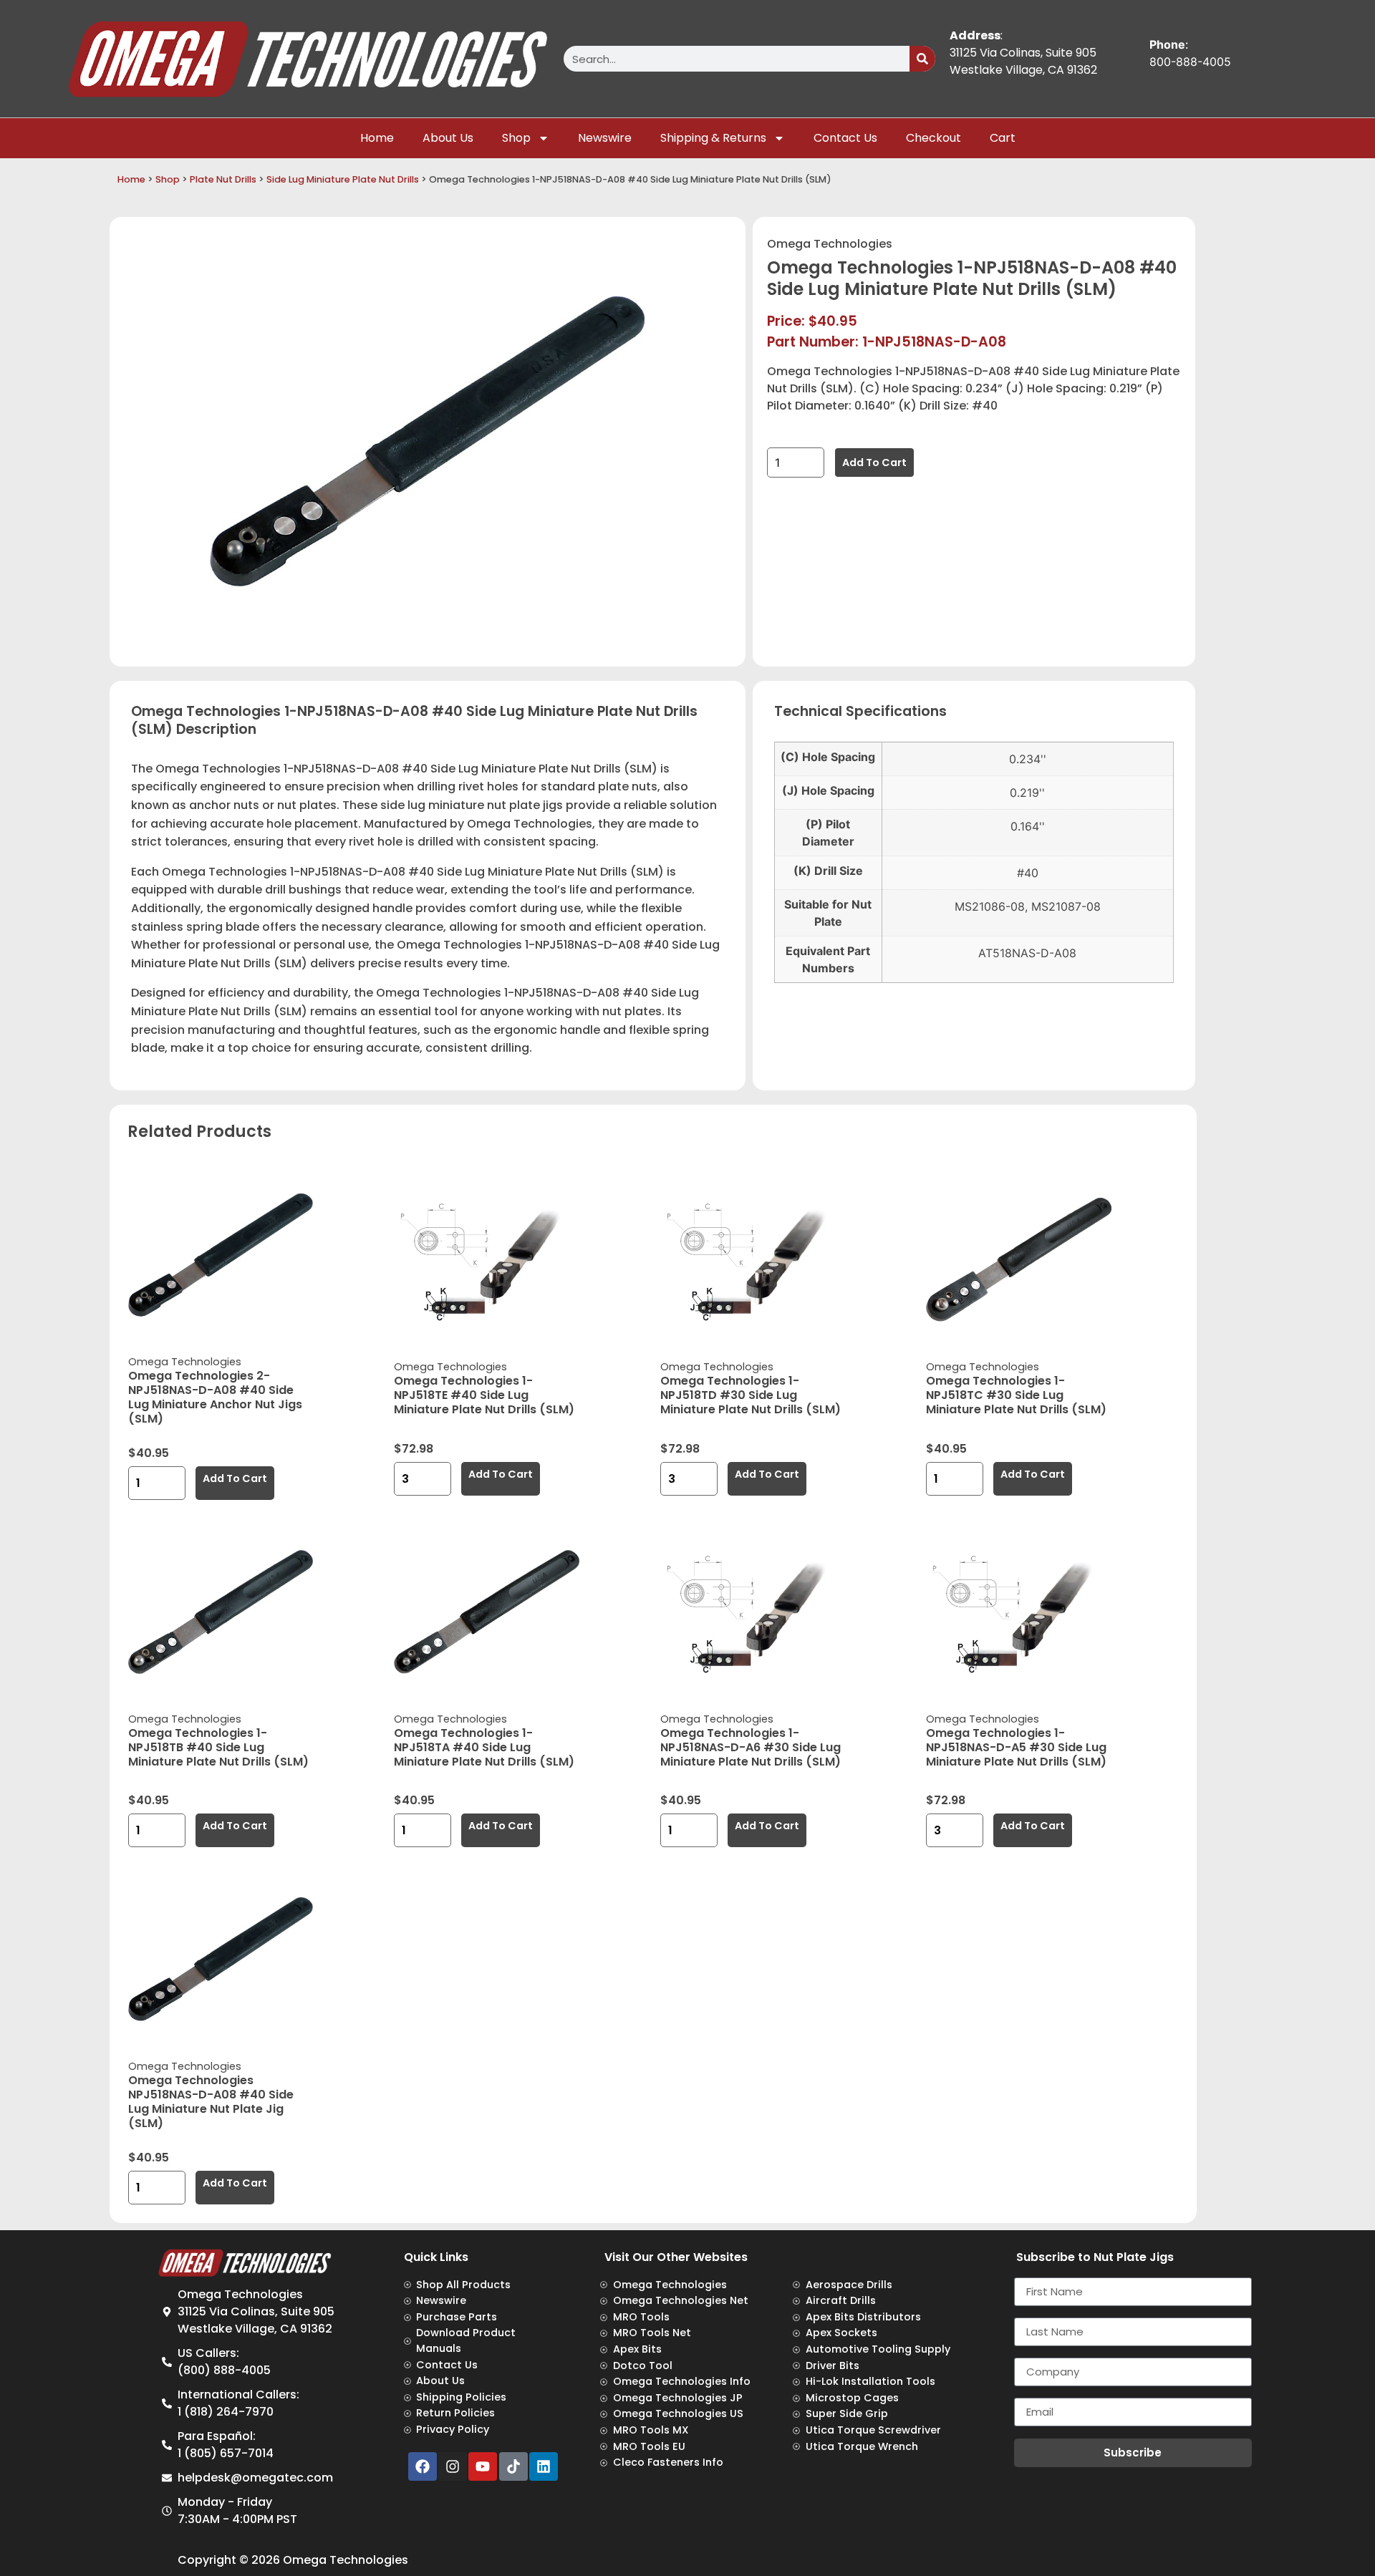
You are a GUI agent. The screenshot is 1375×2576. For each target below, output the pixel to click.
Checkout (933, 138)
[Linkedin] (544, 2466)
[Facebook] (423, 2466)
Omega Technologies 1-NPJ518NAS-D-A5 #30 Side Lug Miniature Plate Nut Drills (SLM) (1016, 1747)
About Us (448, 138)
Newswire (605, 138)
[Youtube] (483, 2466)
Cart (1003, 138)
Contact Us (845, 138)
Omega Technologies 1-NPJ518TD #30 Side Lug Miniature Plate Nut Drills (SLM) (751, 1395)
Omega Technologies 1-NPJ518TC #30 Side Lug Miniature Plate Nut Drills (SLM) (1016, 1395)
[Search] (922, 59)
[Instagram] (453, 2466)
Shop (516, 138)
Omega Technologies (830, 244)
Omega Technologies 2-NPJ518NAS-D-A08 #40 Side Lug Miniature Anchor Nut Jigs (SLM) (215, 1397)
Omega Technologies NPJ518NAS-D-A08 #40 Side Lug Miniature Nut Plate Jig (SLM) (211, 2102)
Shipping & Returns (713, 138)
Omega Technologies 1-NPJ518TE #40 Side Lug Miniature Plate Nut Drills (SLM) (484, 1395)
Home (377, 138)
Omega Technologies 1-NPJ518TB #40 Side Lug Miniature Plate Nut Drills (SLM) (218, 1747)
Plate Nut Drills (223, 179)
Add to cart (874, 463)
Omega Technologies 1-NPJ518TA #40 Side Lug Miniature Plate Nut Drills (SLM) (484, 1747)
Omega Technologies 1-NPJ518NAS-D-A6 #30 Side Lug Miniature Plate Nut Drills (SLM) (751, 1747)
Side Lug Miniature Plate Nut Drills (343, 179)
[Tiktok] (513, 2466)
